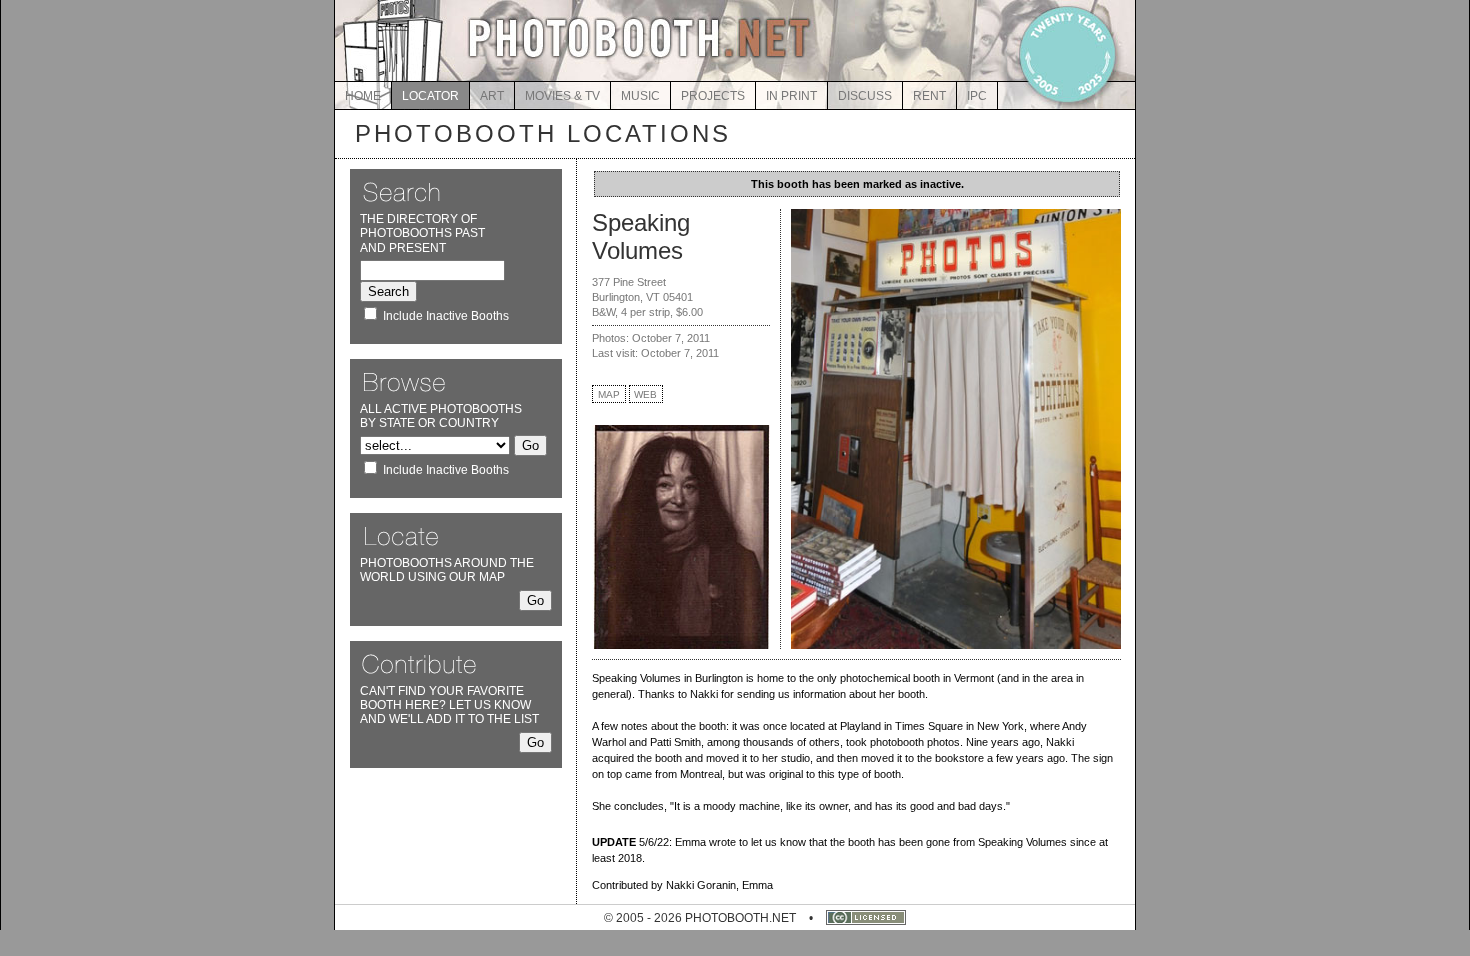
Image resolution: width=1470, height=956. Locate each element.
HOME (363, 96)
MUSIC (640, 96)
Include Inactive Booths (446, 316)
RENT (929, 96)
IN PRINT (791, 96)
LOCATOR (430, 96)
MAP (609, 394)
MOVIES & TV (562, 96)
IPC (977, 96)
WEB (645, 394)
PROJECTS (713, 96)
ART (492, 96)
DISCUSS (865, 96)
